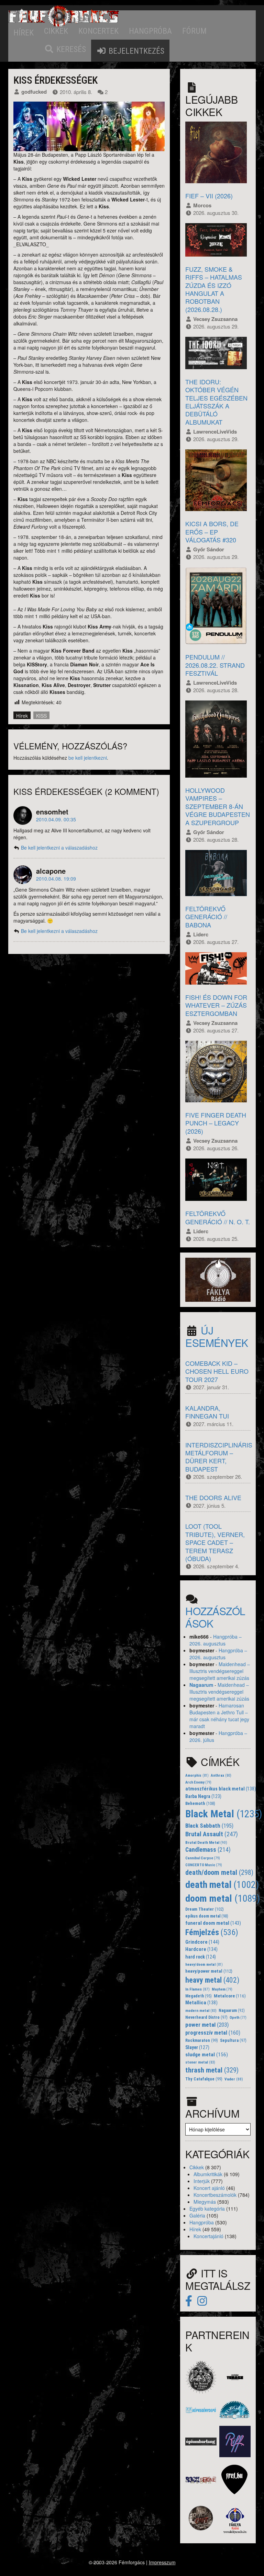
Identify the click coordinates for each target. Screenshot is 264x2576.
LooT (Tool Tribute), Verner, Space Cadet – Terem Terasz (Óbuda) (215, 1542)
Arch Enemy (198, 1782)
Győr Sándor (209, 549)
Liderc (201, 934)
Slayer (197, 2047)
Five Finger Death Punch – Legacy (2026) (216, 1123)
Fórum (194, 31)
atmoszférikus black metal (221, 1789)
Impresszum (162, 2562)
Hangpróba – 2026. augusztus (216, 1640)
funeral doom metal (213, 1923)
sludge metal (207, 2055)
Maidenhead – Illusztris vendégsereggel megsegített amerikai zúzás (220, 1671)
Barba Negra (203, 1796)
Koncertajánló (208, 2236)
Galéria (197, 2215)
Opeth (238, 2018)
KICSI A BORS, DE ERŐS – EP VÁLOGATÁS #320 (212, 532)
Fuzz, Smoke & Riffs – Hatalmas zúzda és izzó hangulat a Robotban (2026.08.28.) (214, 289)
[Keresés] (65, 49)
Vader (234, 2079)
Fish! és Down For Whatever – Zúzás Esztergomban (216, 1005)
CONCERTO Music (204, 1865)
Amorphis (197, 1775)
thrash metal (212, 2070)
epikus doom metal (207, 1916)
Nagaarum (201, 1685)
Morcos (202, 205)
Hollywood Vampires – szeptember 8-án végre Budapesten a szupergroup (218, 806)
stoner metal (200, 2062)
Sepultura (233, 2040)
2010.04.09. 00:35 (56, 819)
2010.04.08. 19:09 (56, 879)
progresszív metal (213, 2033)
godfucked (34, 92)
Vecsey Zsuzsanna (215, 319)
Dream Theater (205, 1909)
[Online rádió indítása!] (218, 1279)
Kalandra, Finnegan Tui (207, 1412)
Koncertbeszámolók (215, 2195)
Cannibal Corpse (203, 1858)
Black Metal (224, 1814)
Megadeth (199, 1996)
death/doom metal (219, 1873)
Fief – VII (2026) (209, 196)
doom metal (223, 1898)
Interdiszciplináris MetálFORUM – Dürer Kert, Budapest (219, 1457)
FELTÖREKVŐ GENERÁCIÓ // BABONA (206, 917)
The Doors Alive (213, 1497)
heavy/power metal (209, 1971)
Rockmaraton (202, 2040)
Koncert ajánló (209, 2188)
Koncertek (98, 31)
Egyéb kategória (207, 2209)
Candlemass (208, 1850)
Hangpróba (150, 31)
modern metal (201, 2011)
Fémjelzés (212, 1932)
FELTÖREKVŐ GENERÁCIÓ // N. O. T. (218, 1217)
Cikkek (56, 31)
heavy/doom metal (204, 1965)
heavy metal (212, 1980)
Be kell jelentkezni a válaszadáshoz (59, 848)
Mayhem (222, 1989)
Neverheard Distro (206, 2017)
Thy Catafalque (204, 2079)
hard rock (201, 1957)
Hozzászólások (215, 1617)
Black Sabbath (209, 1826)
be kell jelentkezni (88, 758)
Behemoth (200, 1803)
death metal (222, 1885)
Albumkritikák (208, 2174)
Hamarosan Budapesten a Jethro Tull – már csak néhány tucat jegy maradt (219, 1716)
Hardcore (201, 1949)
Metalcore (230, 1996)
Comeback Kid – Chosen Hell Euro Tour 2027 (217, 1371)
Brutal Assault (212, 1834)
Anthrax (221, 1775)
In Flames (197, 1989)
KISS (41, 716)
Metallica (201, 2003)
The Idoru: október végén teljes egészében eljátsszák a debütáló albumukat (216, 402)
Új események (217, 1336)
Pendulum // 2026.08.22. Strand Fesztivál (215, 665)
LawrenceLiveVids (215, 432)
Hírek (24, 33)
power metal (207, 2025)
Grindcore (202, 1942)
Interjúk (202, 2181)
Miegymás (205, 2202)
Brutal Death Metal (206, 1842)
